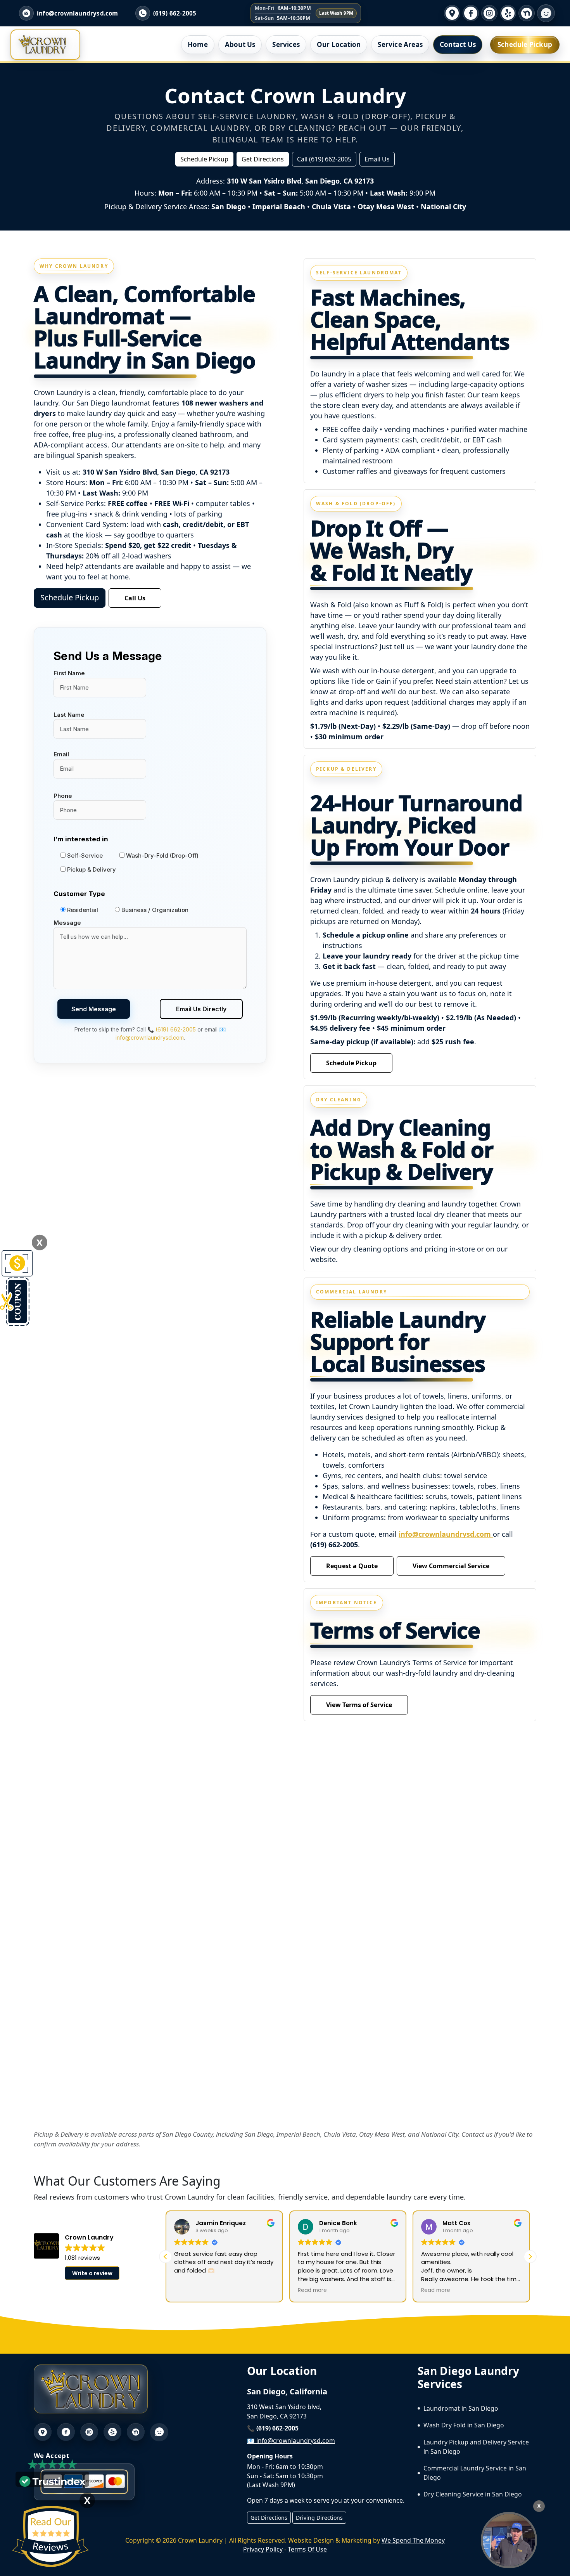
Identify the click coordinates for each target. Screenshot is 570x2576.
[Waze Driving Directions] (546, 13)
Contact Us (458, 44)
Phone (63, 796)
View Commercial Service (451, 1566)
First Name (69, 673)
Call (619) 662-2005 (324, 159)
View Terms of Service (359, 1705)
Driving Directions (319, 2518)
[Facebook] (471, 13)
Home (198, 44)
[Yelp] (508, 13)
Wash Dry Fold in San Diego (464, 2425)
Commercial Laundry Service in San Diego (475, 2473)
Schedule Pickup (525, 44)
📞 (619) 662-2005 (172, 1029)
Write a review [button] (92, 2273)
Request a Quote (352, 1566)
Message (67, 923)
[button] (530, 2257)
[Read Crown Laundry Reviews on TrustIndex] (52, 2481)
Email (61, 754)
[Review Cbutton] (50, 2537)
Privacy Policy (264, 2549)
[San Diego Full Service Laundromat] (509, 2540)
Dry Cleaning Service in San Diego (473, 2494)
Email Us (377, 159)
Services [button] (286, 44)
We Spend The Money (413, 2540)
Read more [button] (312, 2290)
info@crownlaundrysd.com (446, 1534)
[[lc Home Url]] (42, 45)
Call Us (135, 598)
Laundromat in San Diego (461, 2408)
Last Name (69, 715)
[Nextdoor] (527, 13)
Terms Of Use (307, 2549)
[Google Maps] (452, 13)
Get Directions (263, 159)
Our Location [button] (339, 44)
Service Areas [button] (400, 44)
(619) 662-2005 (175, 13)
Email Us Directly (201, 1009)
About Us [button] (240, 44)
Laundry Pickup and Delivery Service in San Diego (476, 2447)
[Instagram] (489, 13)
